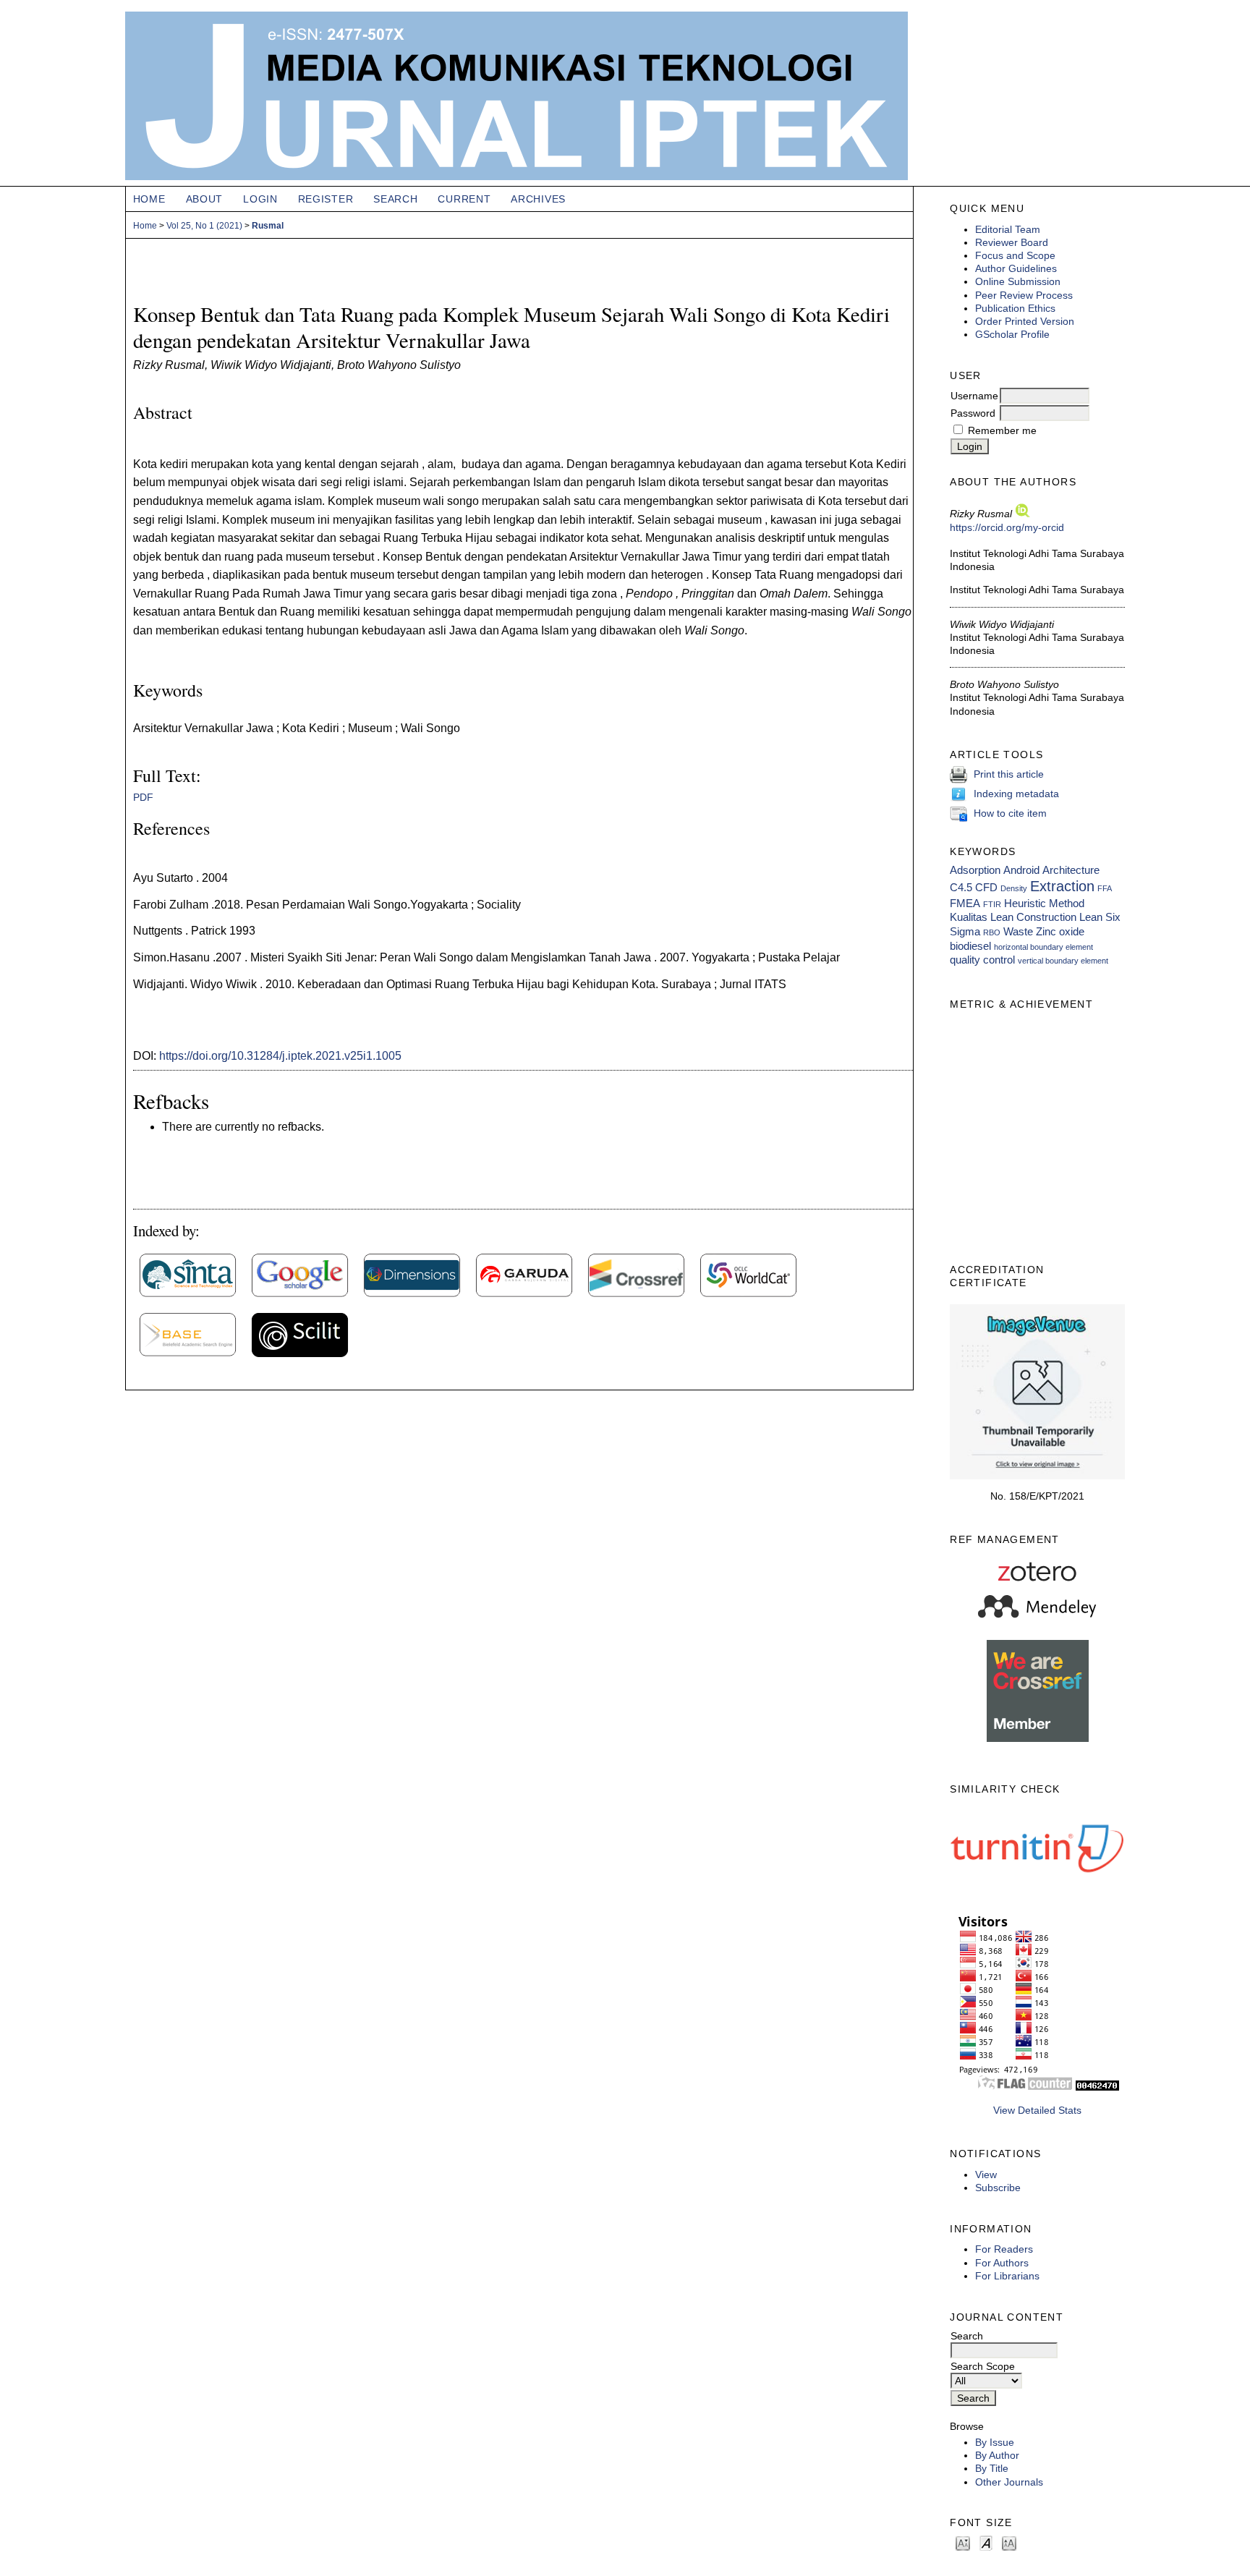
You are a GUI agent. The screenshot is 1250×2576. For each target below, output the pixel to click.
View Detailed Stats (1037, 2110)
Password (973, 413)
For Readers (1004, 2249)
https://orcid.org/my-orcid (1007, 527)
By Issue (995, 2442)
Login (260, 199)
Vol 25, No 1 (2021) (204, 226)
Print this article (1009, 774)
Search (395, 199)
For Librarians (1007, 2276)
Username (974, 396)
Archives (538, 199)
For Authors (1002, 2263)
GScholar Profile (1012, 334)
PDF (143, 798)
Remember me (1002, 430)
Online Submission (1018, 281)
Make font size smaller (963, 2542)
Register (326, 199)
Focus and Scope (1015, 255)
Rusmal (268, 226)
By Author (997, 2455)
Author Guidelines (1016, 268)
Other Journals (1009, 2482)
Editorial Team (1008, 229)
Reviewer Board (1012, 242)
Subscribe (998, 2188)
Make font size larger (1009, 2542)
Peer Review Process (1024, 295)
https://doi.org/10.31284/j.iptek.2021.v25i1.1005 (280, 1056)
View (986, 2175)
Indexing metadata (1016, 794)
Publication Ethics (1015, 308)
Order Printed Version (1025, 321)
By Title (992, 2468)
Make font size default (986, 2542)
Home (149, 199)
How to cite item (1010, 813)
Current (464, 199)
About (205, 199)
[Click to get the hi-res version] (1037, 1476)
